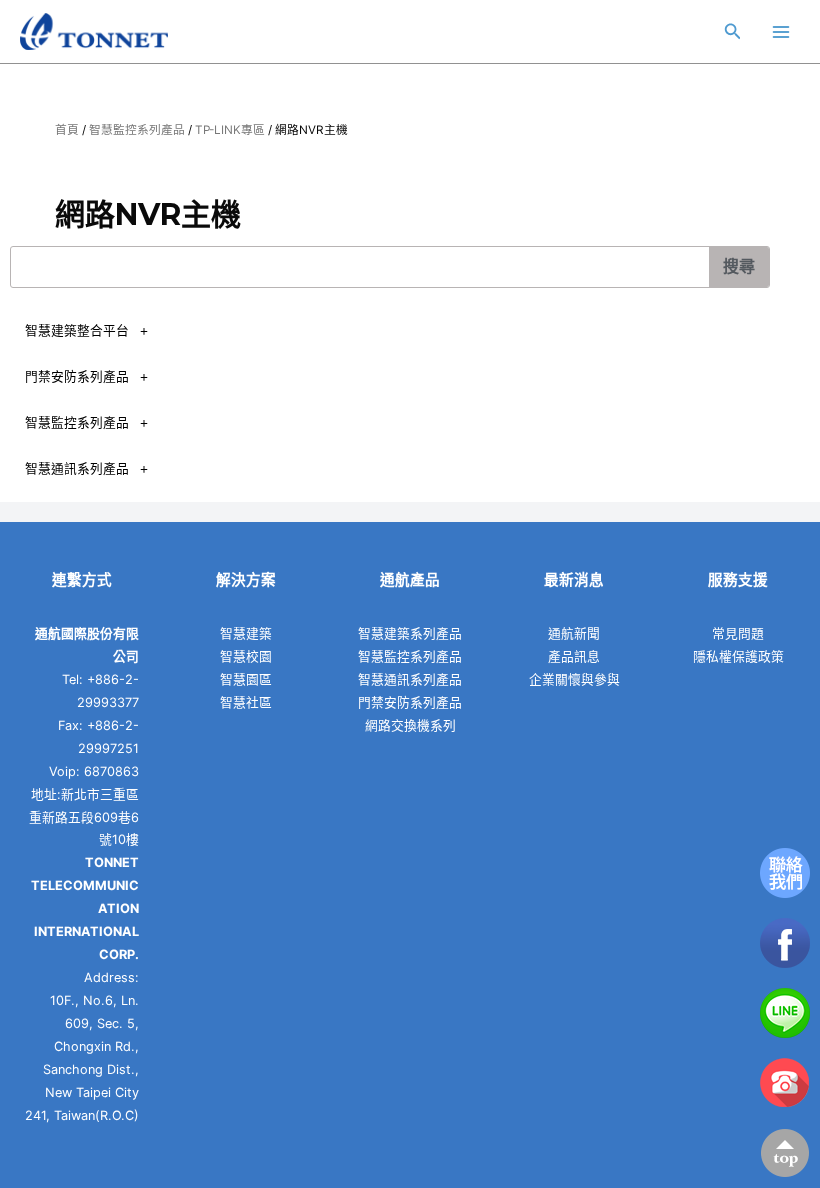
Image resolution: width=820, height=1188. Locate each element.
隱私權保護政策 (738, 656)
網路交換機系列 (410, 725)
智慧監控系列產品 (137, 130)
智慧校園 (246, 656)
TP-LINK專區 (230, 130)
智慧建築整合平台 (77, 330)
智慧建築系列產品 (410, 633)
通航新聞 (574, 633)
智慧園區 (246, 679)
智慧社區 (246, 702)
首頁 (67, 130)
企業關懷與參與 (574, 679)
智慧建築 (246, 633)
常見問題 (738, 633)
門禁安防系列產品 (77, 376)
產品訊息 (574, 656)
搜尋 (739, 266)
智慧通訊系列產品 (77, 468)
